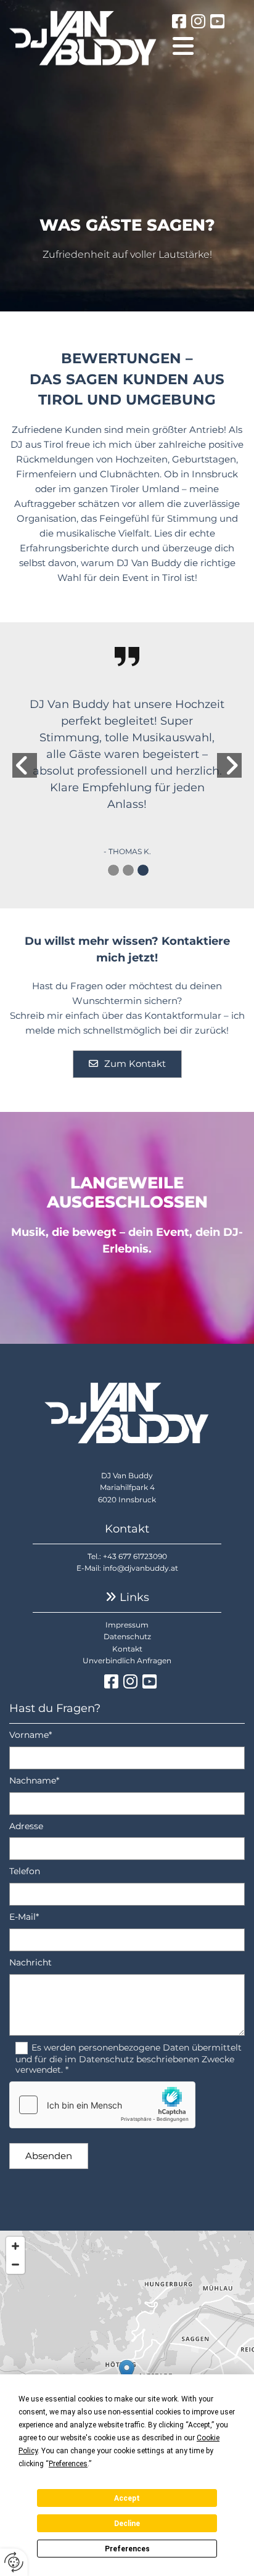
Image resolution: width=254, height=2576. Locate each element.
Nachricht (31, 1963)
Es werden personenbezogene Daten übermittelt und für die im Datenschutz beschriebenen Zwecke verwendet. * (129, 2059)
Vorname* (31, 1735)
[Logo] (83, 38)
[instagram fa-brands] (198, 23)
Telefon (25, 1871)
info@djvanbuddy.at (141, 1568)
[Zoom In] (15, 2246)
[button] (209, 46)
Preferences (127, 2549)
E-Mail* (24, 1917)
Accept (127, 2498)
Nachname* (34, 1781)
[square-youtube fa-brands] (217, 23)
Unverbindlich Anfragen (127, 1660)
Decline (127, 2524)
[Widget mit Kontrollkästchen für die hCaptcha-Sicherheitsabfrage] (102, 2105)
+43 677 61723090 (135, 1556)
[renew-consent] (14, 2562)
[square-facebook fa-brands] (179, 23)
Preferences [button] (68, 2464)
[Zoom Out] (15, 2265)
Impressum (127, 1625)
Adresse (26, 1826)
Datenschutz (127, 1636)
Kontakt (127, 1649)
